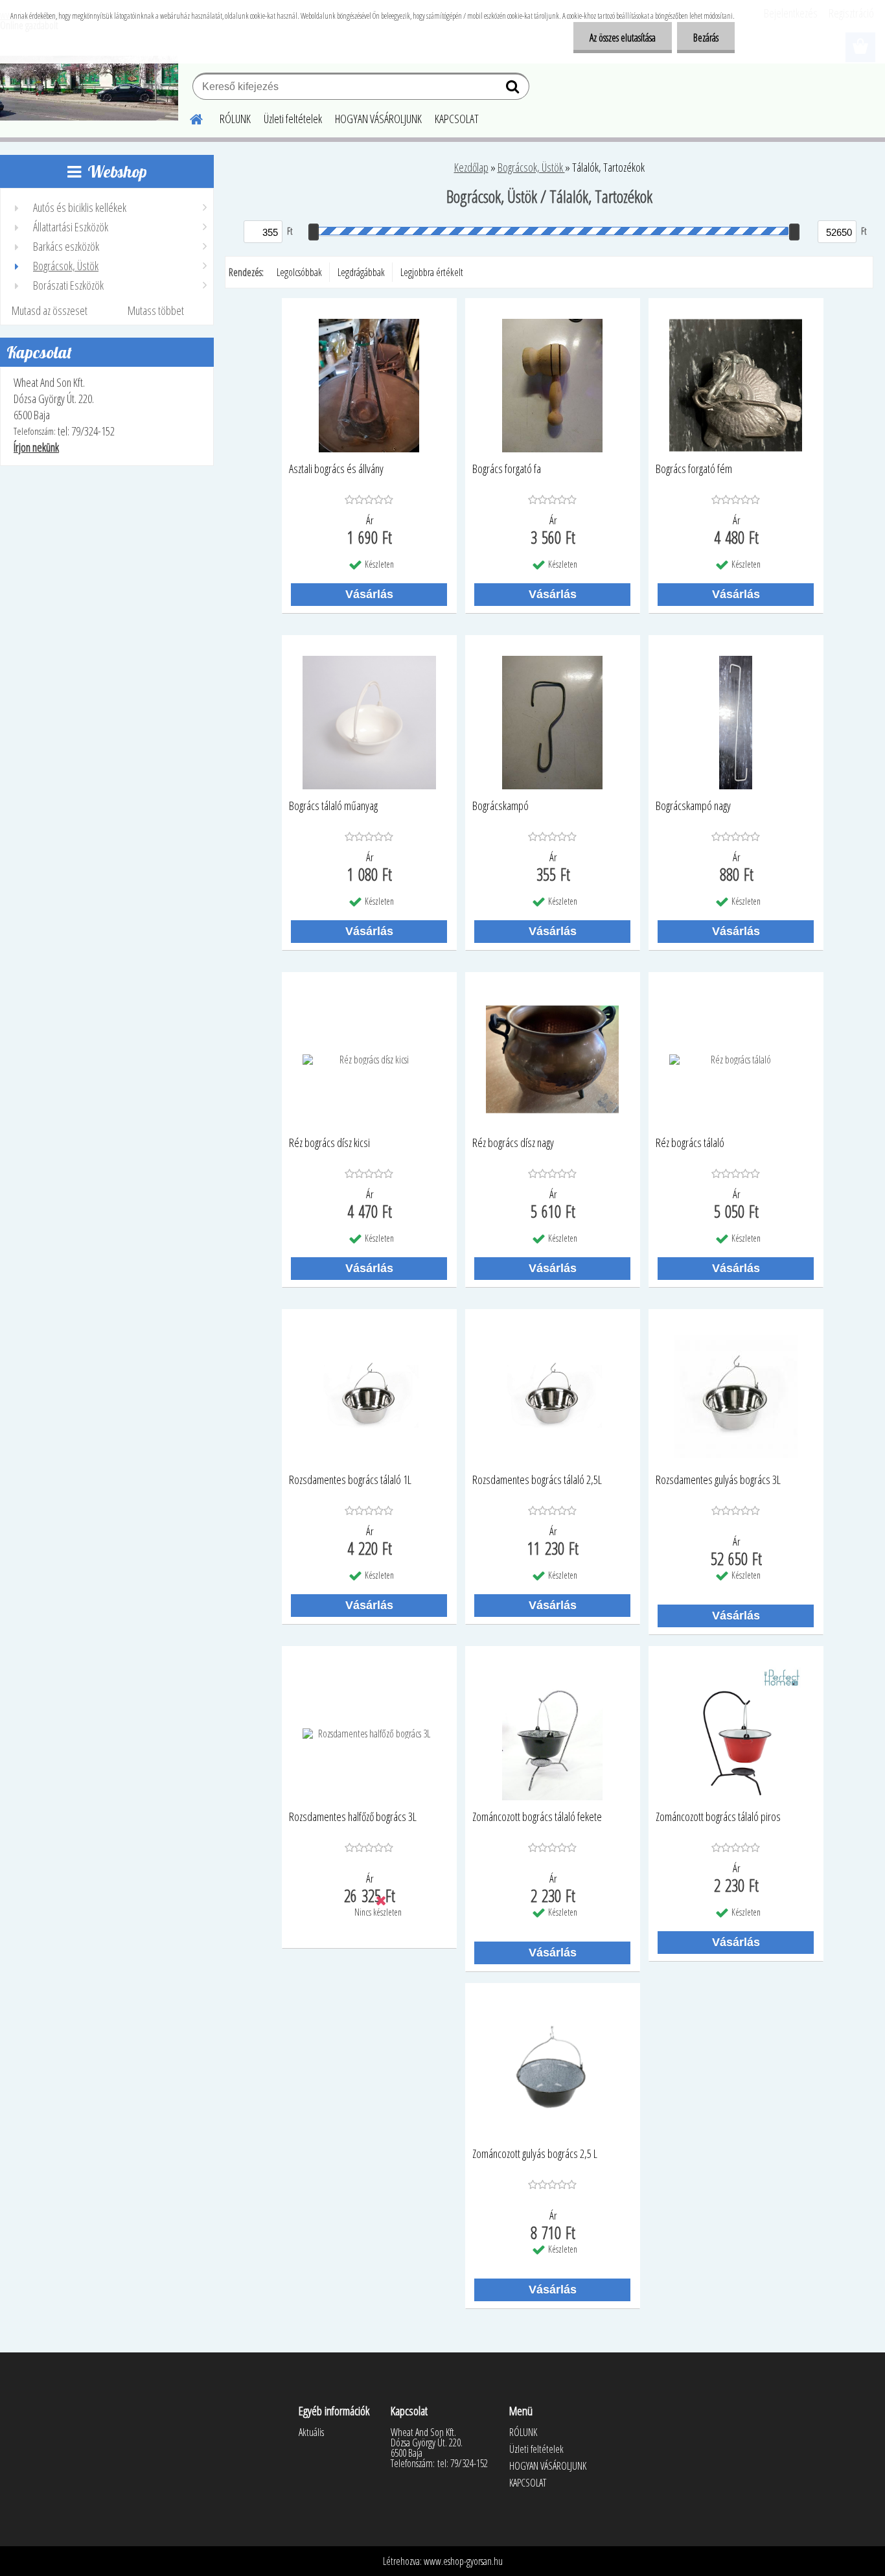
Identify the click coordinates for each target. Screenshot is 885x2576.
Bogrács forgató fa (507, 469)
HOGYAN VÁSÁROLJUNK (378, 119)
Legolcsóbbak (299, 272)
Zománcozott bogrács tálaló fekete (537, 1817)
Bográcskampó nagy (693, 806)
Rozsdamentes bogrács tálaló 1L (350, 1480)
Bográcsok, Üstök (531, 167)
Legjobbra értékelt (432, 272)
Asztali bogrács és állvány (336, 469)
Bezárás (706, 38)
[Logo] (89, 88)
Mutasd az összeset (50, 310)
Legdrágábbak (361, 272)
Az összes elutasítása (623, 38)
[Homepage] (189, 117)
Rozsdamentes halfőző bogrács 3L (353, 1817)
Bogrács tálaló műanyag (333, 806)
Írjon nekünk (36, 447)
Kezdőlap (471, 167)
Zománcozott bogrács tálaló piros (718, 1817)
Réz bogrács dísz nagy (513, 1143)
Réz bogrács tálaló (690, 1143)
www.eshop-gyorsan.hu (463, 2561)
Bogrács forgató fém (694, 469)
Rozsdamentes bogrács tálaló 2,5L (537, 1480)
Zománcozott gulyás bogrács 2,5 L (535, 2154)
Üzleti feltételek (293, 119)
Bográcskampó (500, 806)
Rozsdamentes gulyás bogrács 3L (718, 1480)
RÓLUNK (235, 119)
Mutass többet (156, 310)
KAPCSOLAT (457, 119)
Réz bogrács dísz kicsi (329, 1143)
